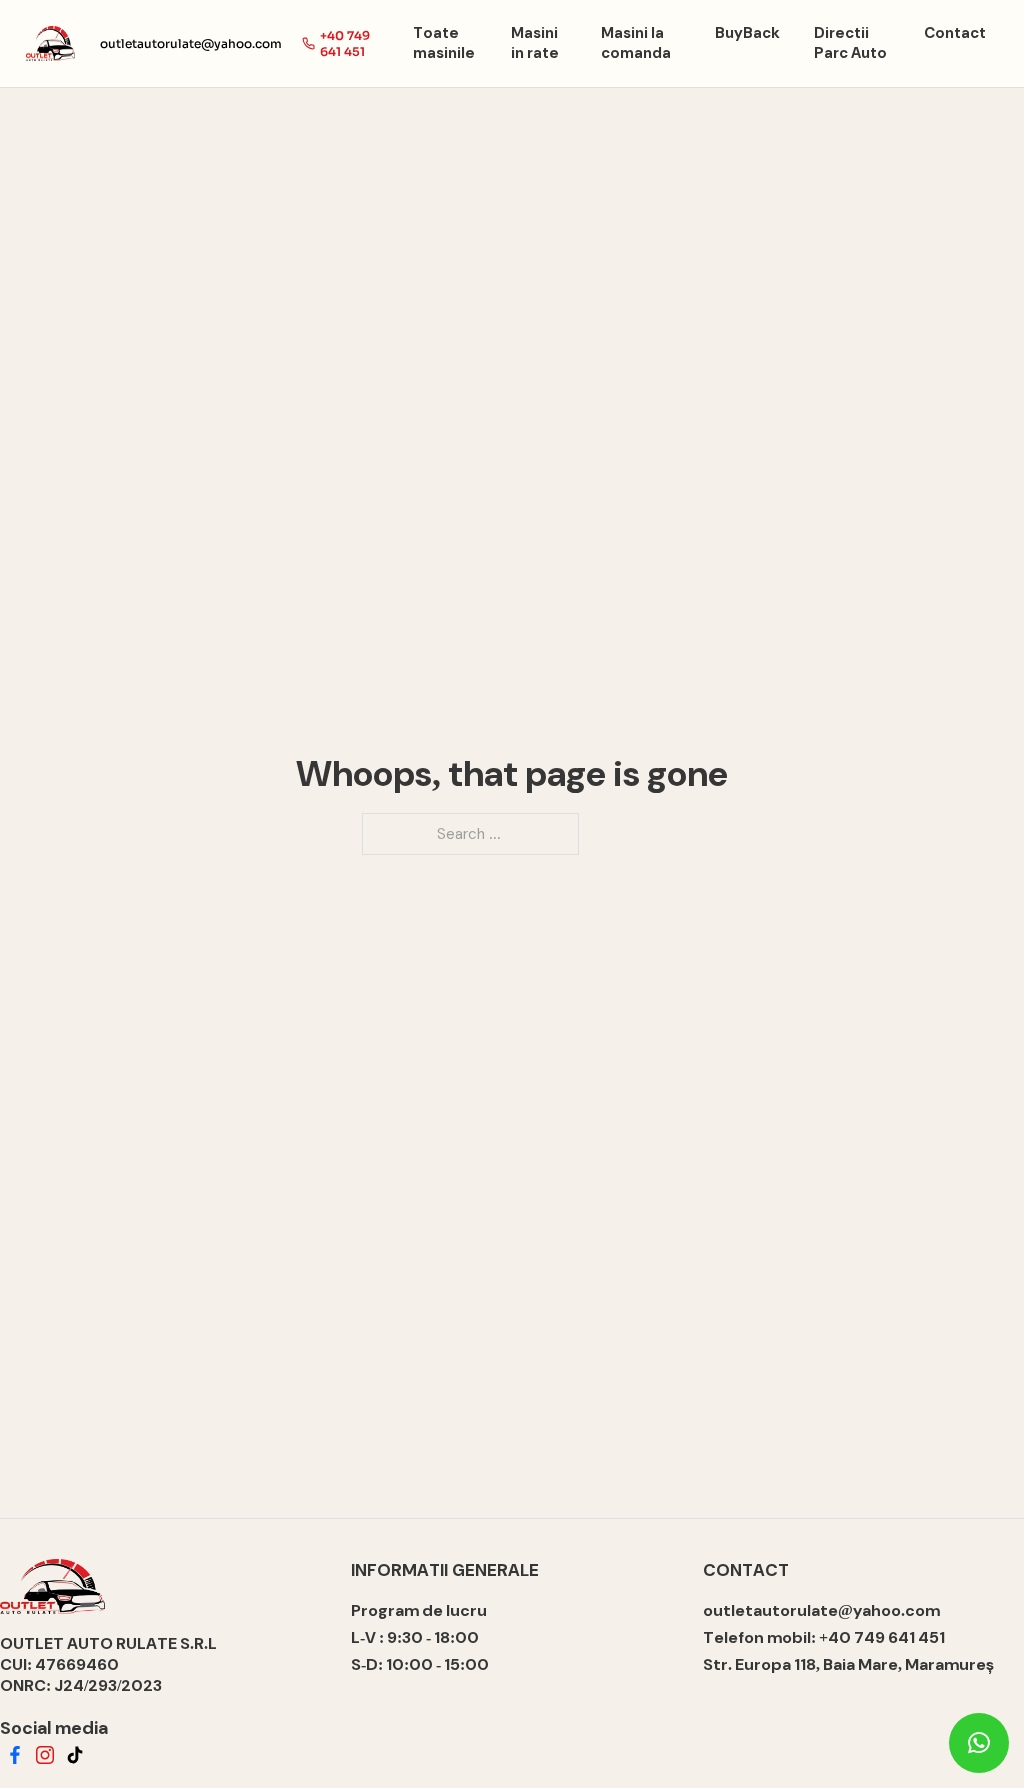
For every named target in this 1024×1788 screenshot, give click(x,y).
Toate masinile (444, 43)
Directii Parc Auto (850, 43)
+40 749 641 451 (345, 43)
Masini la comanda (636, 43)
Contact (955, 33)
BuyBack (747, 33)
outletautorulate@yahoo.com (191, 43)
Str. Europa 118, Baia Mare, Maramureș (848, 1664)
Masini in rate (535, 43)
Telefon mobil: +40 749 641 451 (824, 1637)
